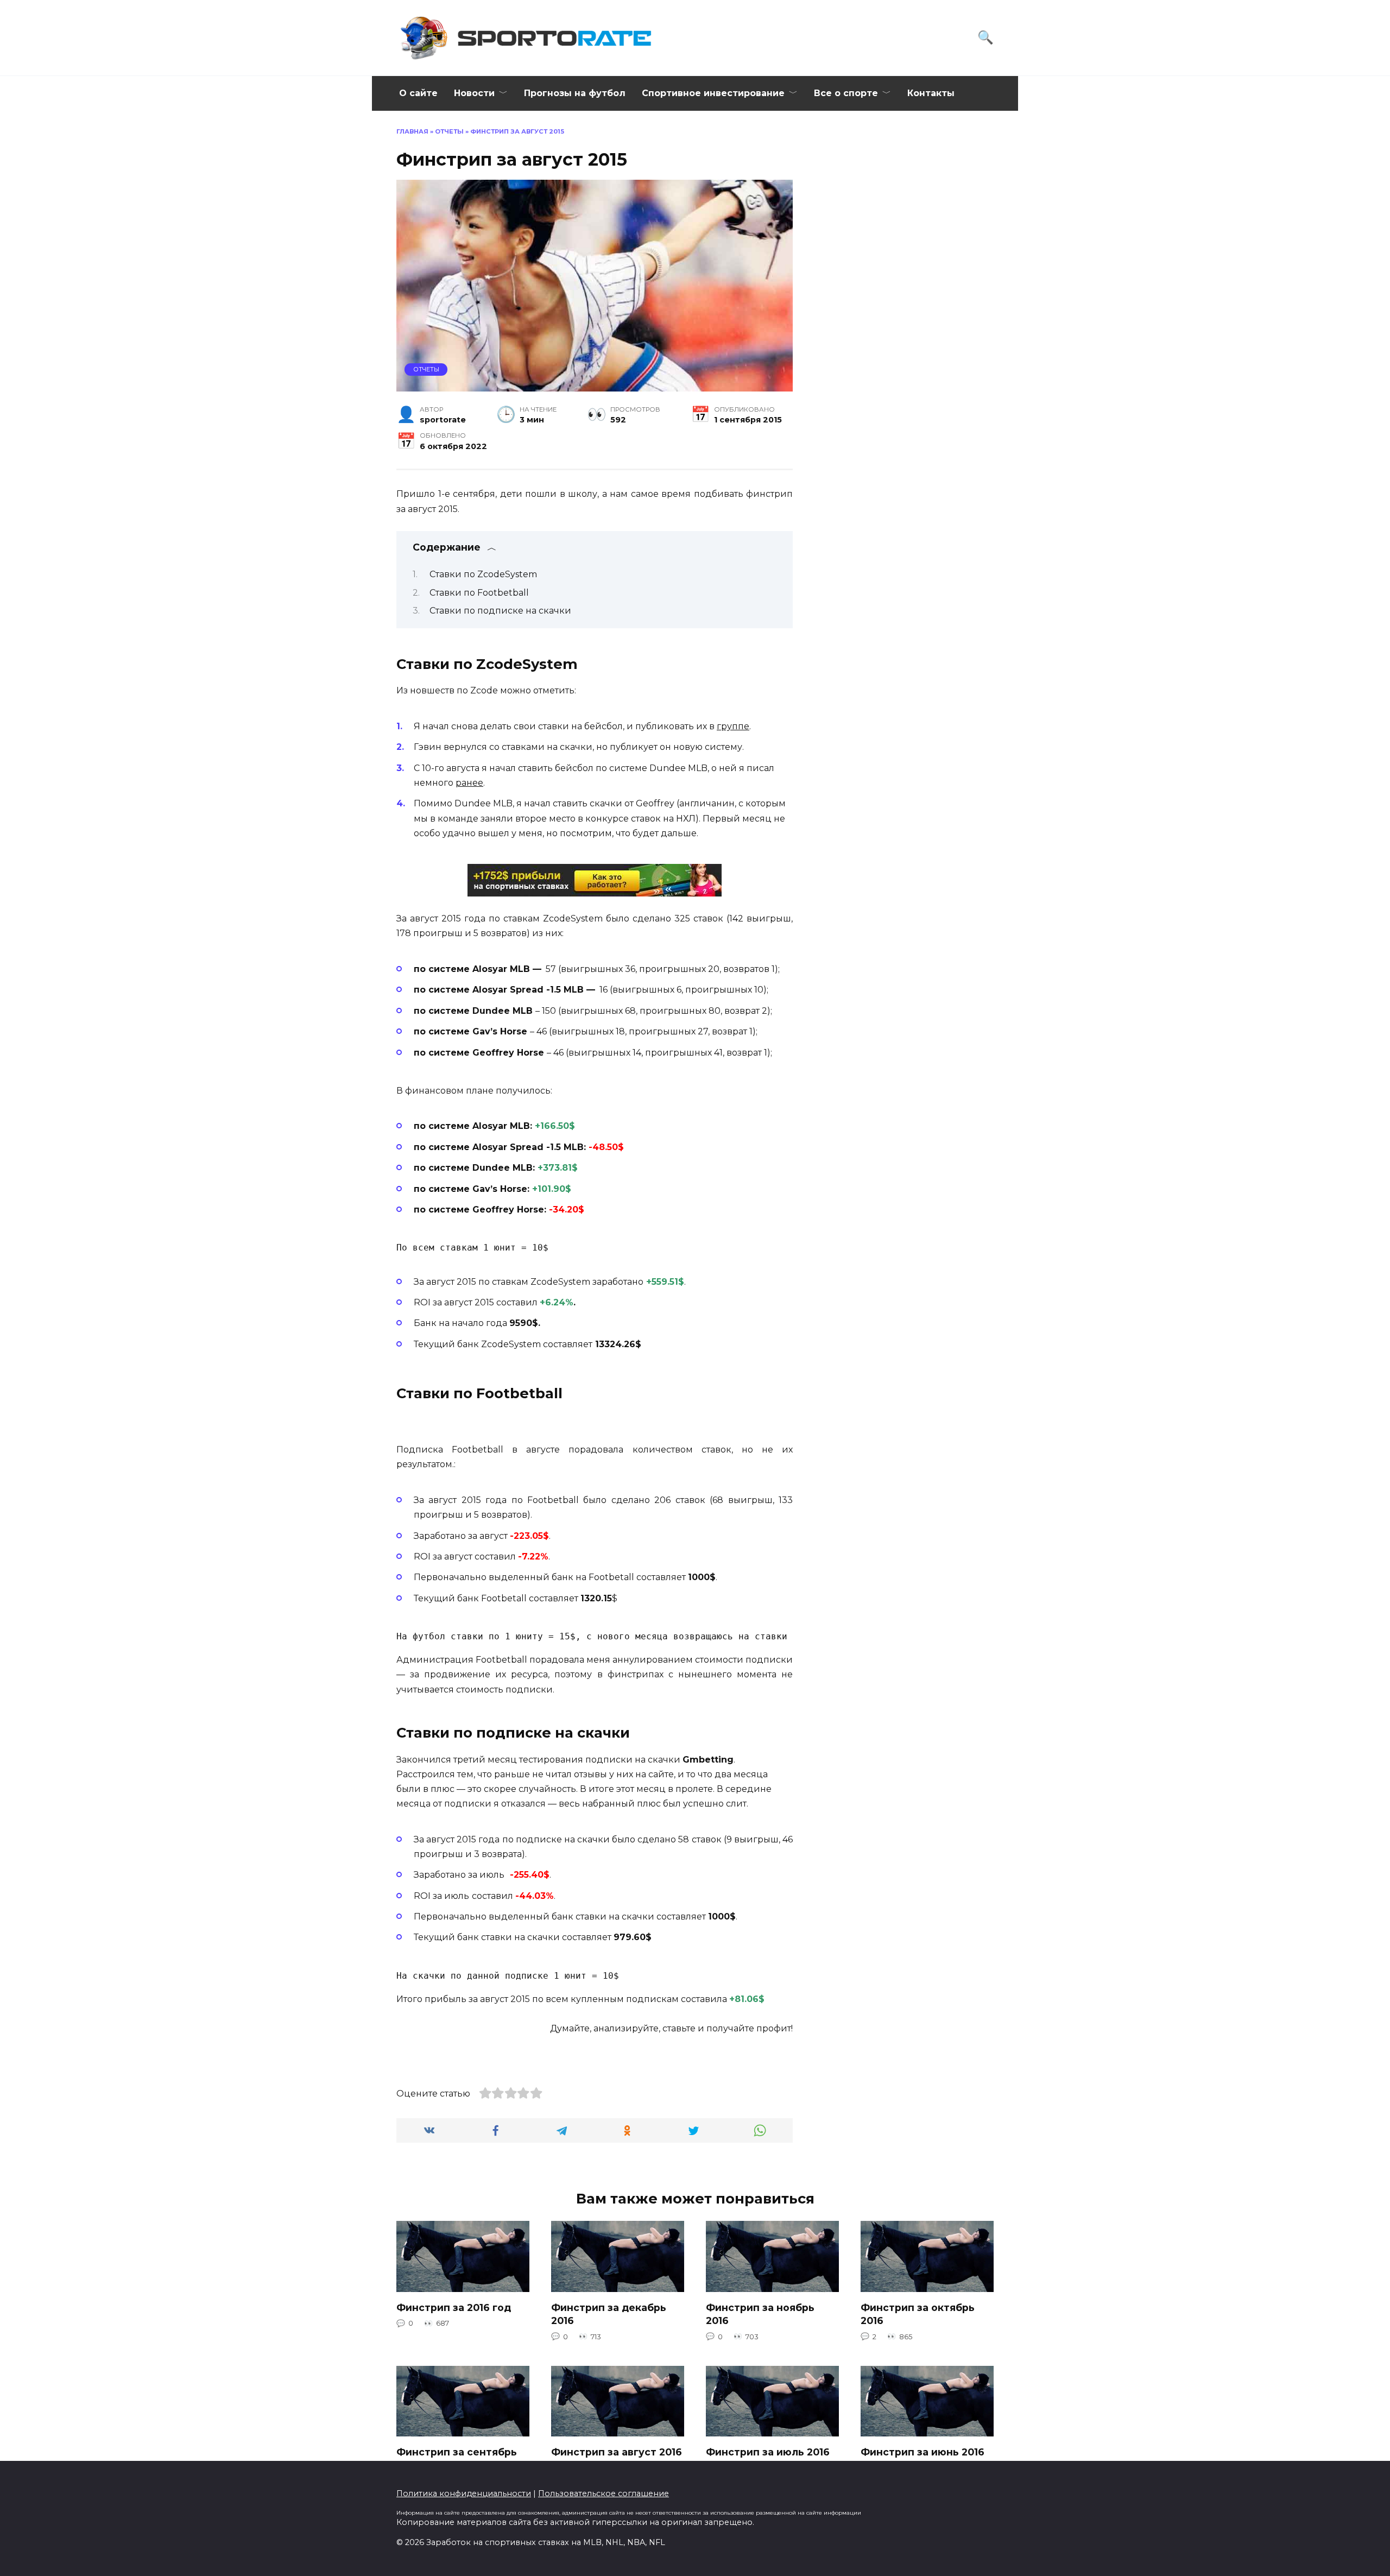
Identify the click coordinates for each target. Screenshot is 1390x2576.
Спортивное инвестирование (713, 93)
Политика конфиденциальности (464, 2493)
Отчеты (449, 131)
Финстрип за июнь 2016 (923, 2451)
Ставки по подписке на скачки (500, 611)
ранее (469, 783)
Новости (474, 93)
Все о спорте (846, 93)
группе (733, 726)
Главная (412, 131)
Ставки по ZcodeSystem (483, 574)
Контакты (931, 93)
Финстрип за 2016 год (454, 2307)
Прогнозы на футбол (575, 93)
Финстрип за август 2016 (617, 2451)
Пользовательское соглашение (604, 2493)
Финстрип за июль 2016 (768, 2451)
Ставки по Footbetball (479, 593)
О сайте (418, 93)
